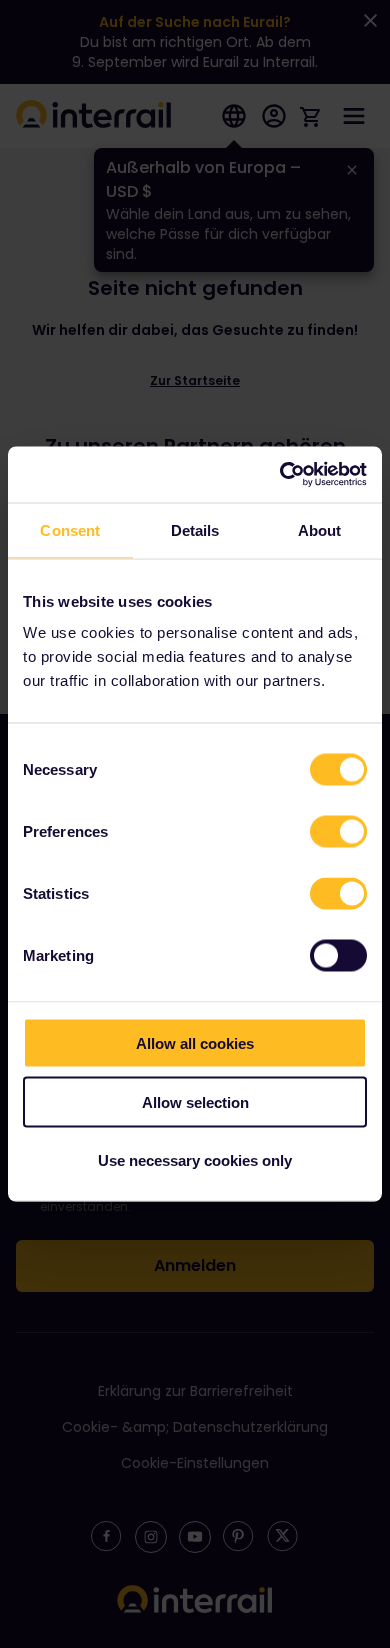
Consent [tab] (70, 529)
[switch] (338, 832)
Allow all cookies (195, 1043)
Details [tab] (195, 529)
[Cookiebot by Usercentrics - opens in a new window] (280, 475)
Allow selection (195, 1101)
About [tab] (320, 529)
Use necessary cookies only (195, 1160)
